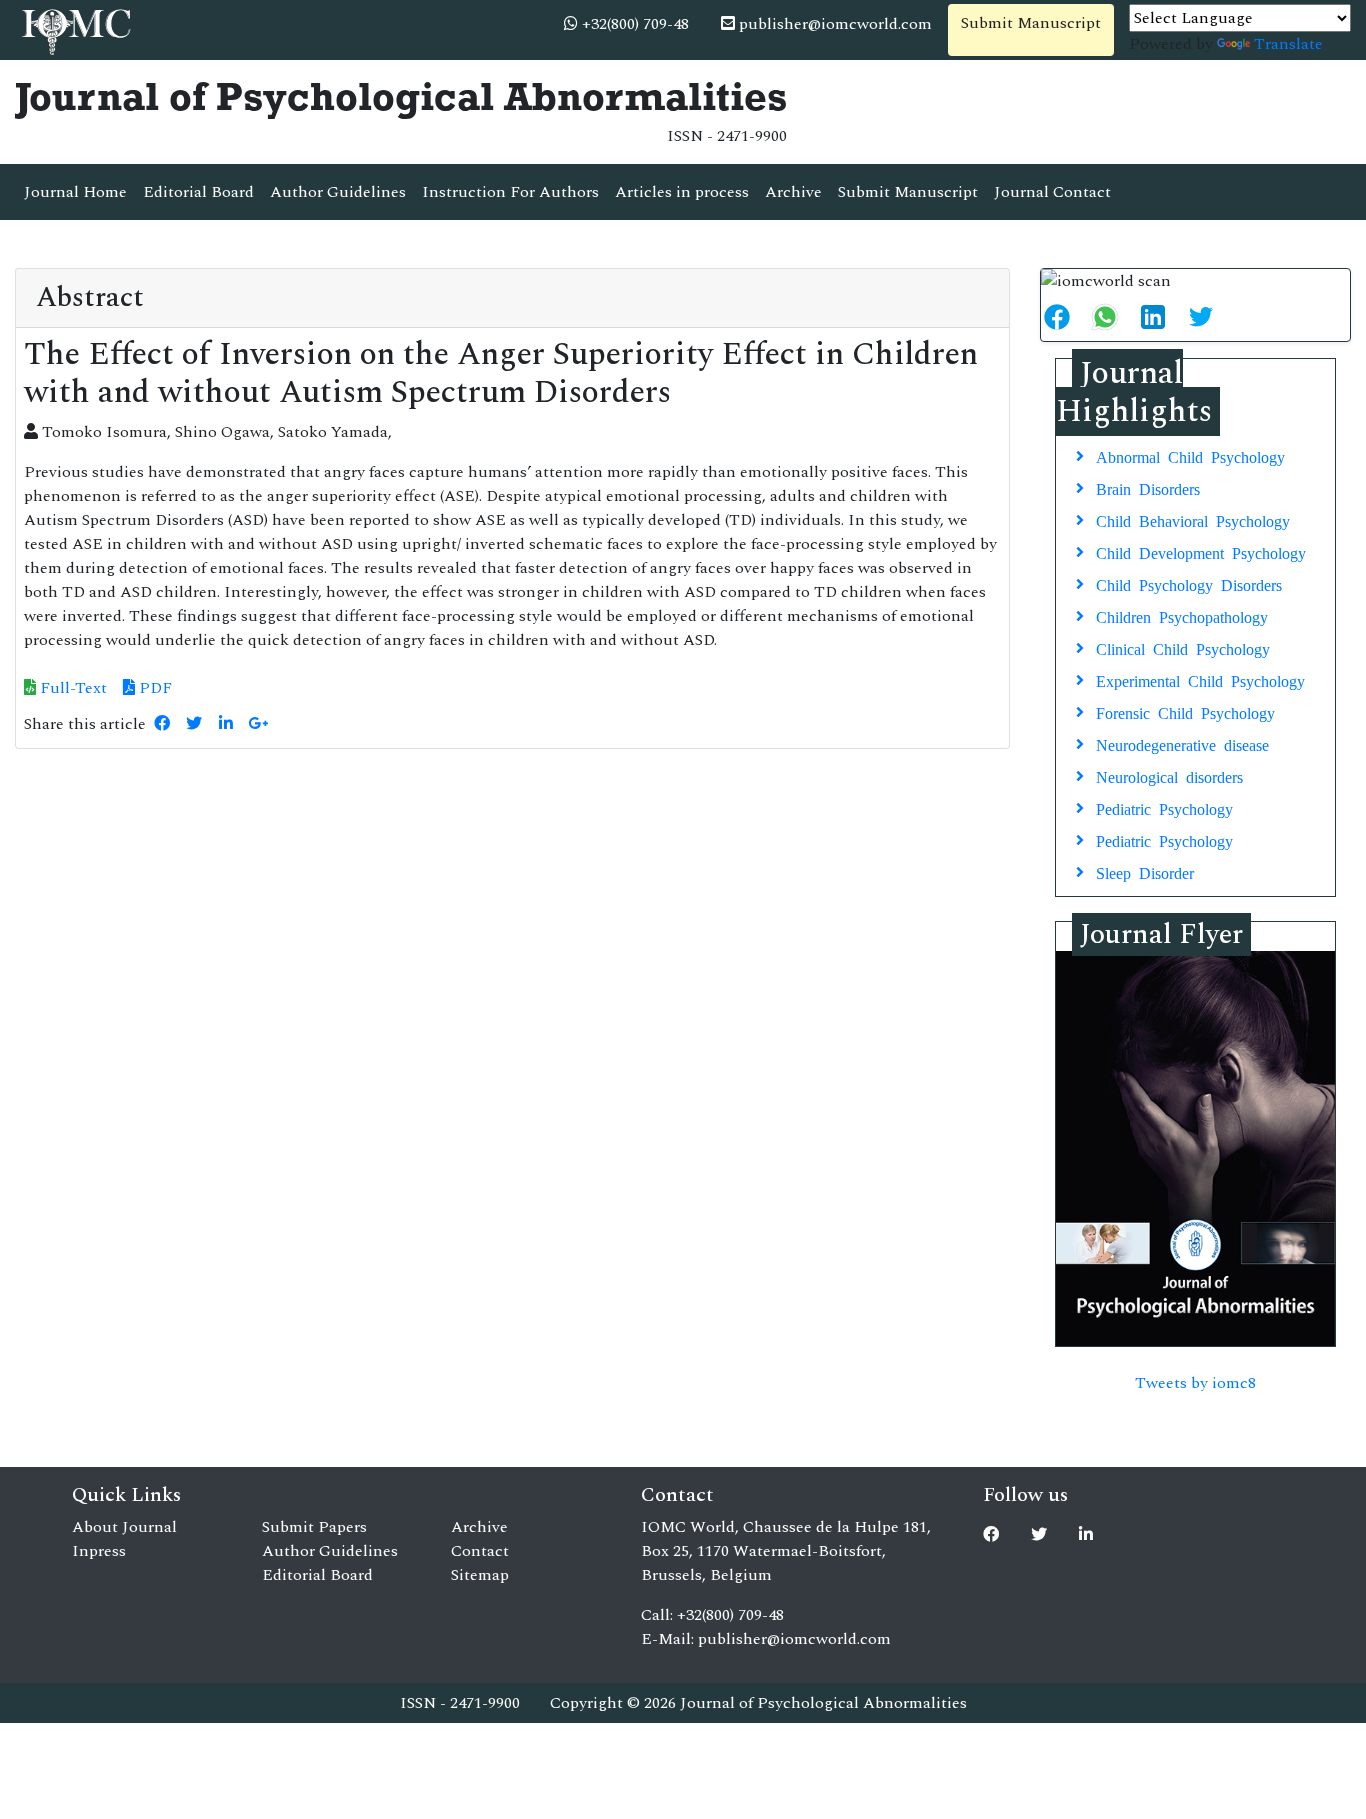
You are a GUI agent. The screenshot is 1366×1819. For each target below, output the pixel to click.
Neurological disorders (1169, 776)
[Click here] (162, 724)
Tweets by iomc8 (1195, 1383)
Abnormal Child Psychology (1190, 456)
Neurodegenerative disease (1182, 744)
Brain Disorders (1148, 488)
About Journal (124, 1527)
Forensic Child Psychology (1185, 712)
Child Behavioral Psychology (1193, 520)
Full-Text (71, 688)
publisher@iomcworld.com (833, 24)
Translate (1288, 44)
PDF (153, 688)
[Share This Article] (1065, 317)
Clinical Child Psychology (1183, 648)
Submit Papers (314, 1527)
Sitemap (480, 1575)
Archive (793, 192)
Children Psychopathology (1182, 616)
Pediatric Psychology (1164, 808)
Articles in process (682, 192)
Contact (480, 1551)
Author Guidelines (338, 192)
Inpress (99, 1551)
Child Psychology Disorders (1189, 584)
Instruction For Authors (510, 192)
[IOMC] (74, 29)
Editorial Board (198, 192)
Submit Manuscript (1031, 23)
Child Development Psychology (1201, 552)
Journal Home (75, 192)
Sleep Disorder (1145, 872)
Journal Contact (1052, 192)
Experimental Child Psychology (1200, 680)
